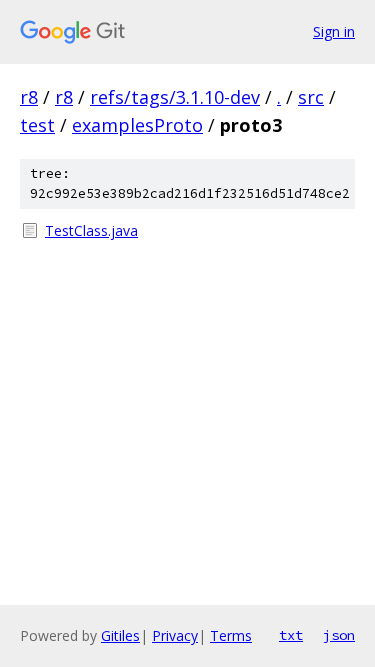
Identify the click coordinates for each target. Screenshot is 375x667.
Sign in (334, 31)
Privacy (175, 635)
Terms (231, 635)
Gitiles (120, 635)
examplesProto (137, 125)
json (339, 635)
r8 (29, 97)
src (311, 97)
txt (291, 635)
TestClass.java (91, 230)
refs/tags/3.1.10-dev (175, 97)
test (37, 125)
